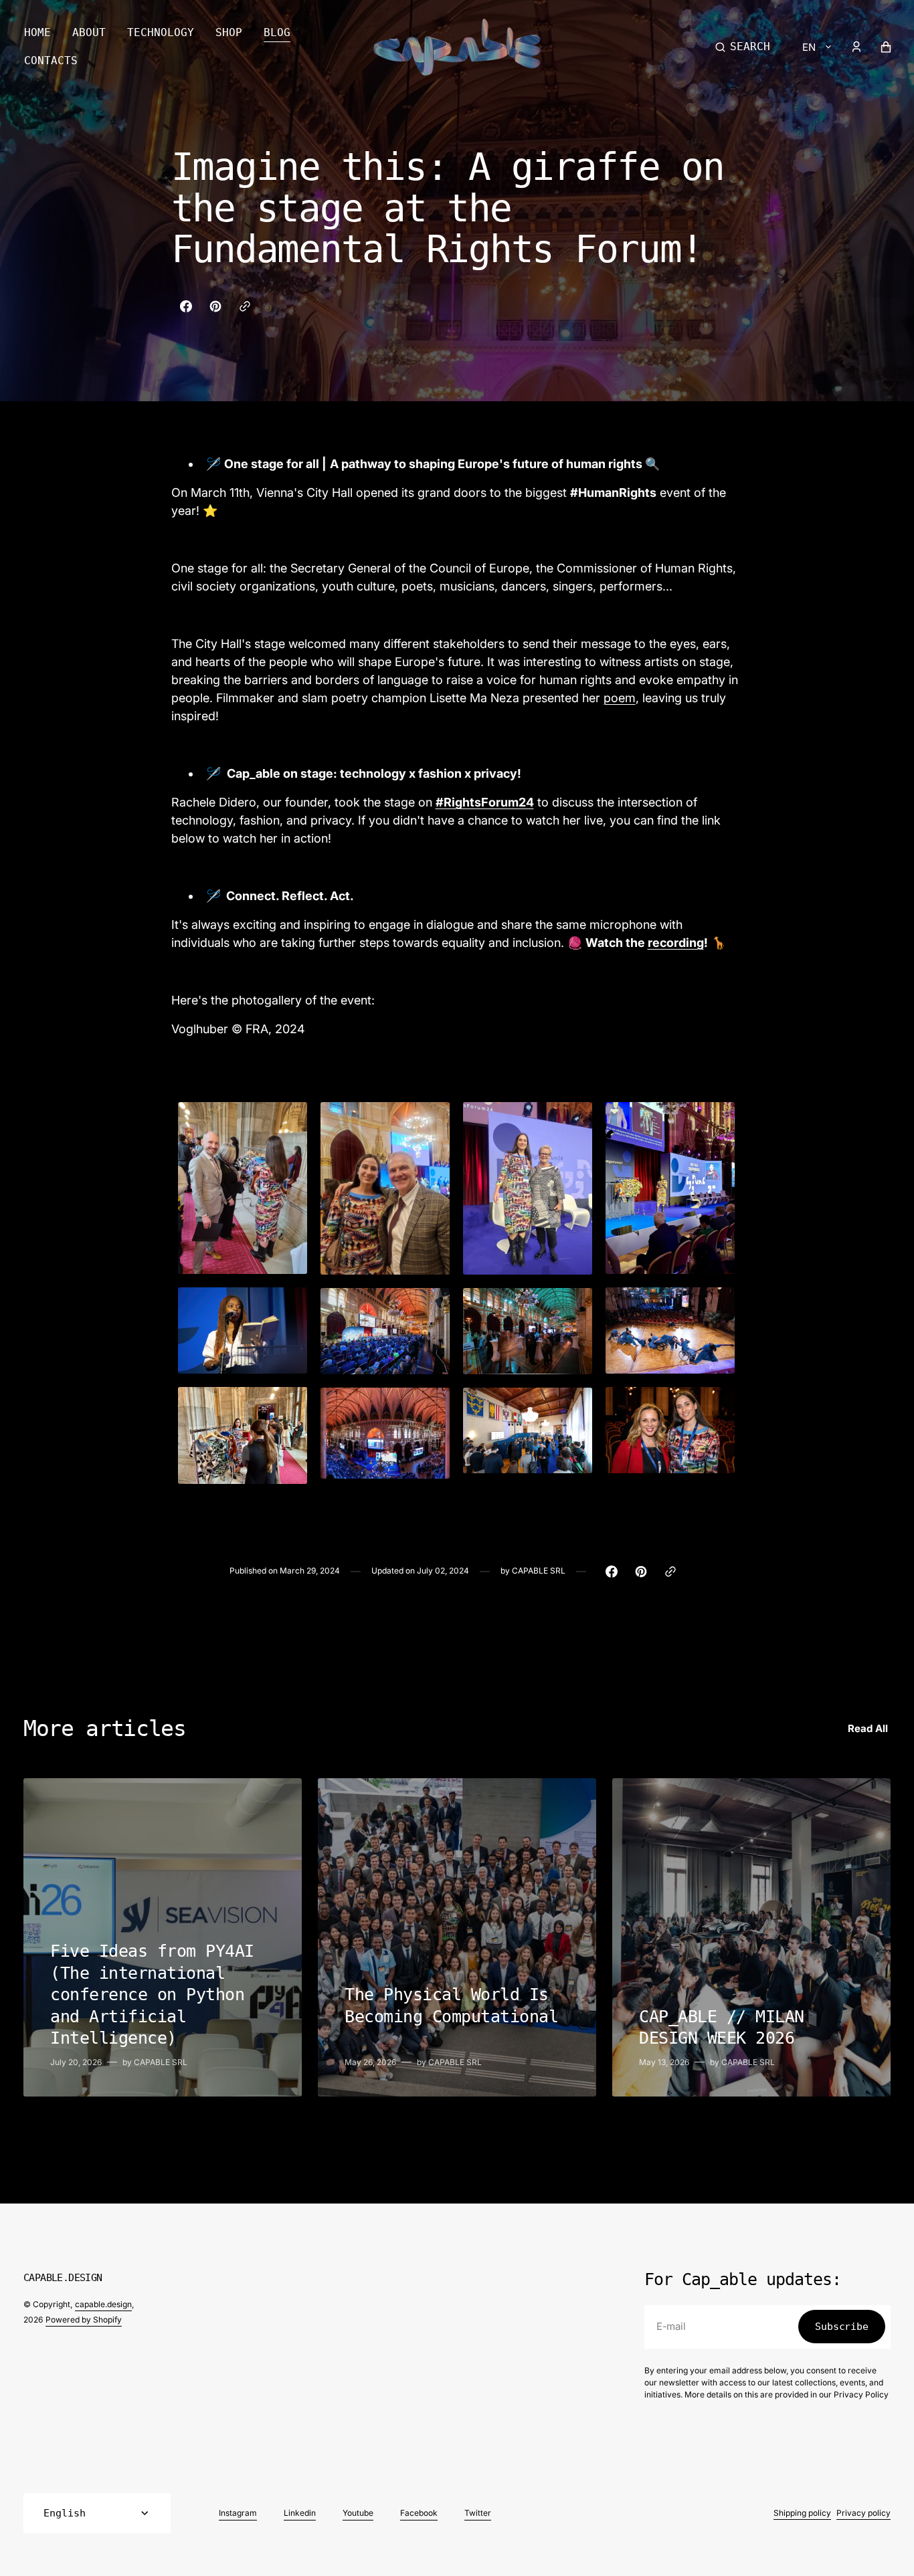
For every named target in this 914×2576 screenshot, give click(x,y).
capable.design (103, 2304)
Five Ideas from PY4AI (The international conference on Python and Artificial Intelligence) (152, 1995)
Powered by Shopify (84, 2320)
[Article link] (163, 1937)
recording (676, 943)
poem (620, 698)
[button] (743, 47)
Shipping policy (802, 2513)
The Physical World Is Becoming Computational (451, 2006)
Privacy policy (863, 2513)
